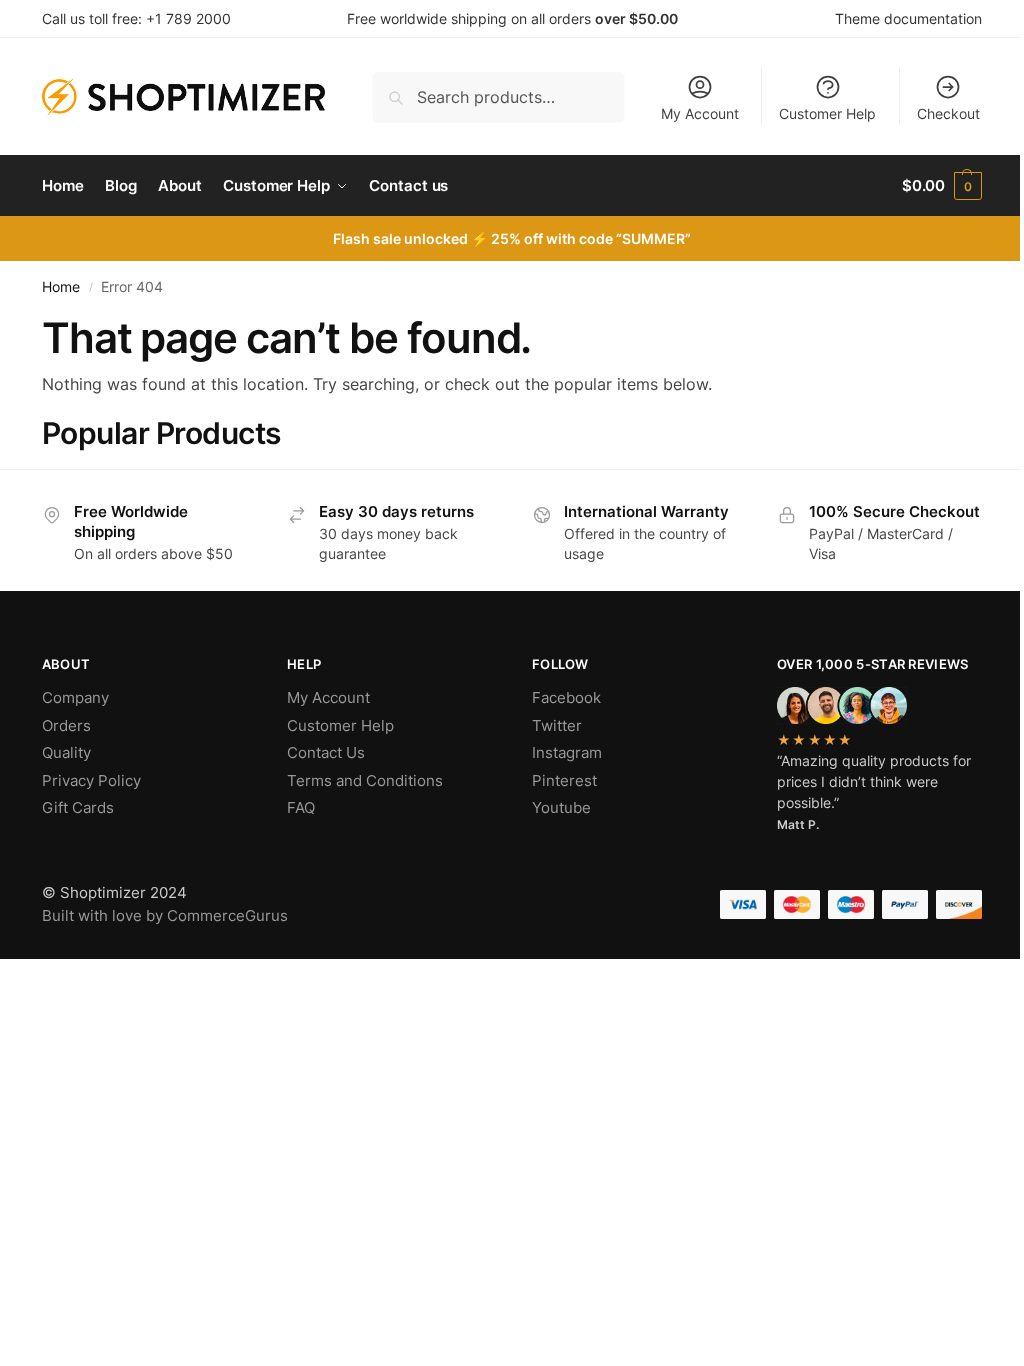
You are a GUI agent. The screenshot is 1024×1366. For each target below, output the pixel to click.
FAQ (301, 807)
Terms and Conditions (365, 780)
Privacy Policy (91, 780)
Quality (66, 752)
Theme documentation (908, 18)
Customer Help (827, 113)
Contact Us (326, 752)
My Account (700, 113)
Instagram (567, 752)
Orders (66, 725)
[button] (942, 186)
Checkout (948, 113)
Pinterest (564, 780)
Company (75, 697)
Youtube (561, 807)
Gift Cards (78, 807)
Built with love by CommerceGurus (165, 915)
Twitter (557, 725)
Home (61, 287)
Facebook (566, 697)
